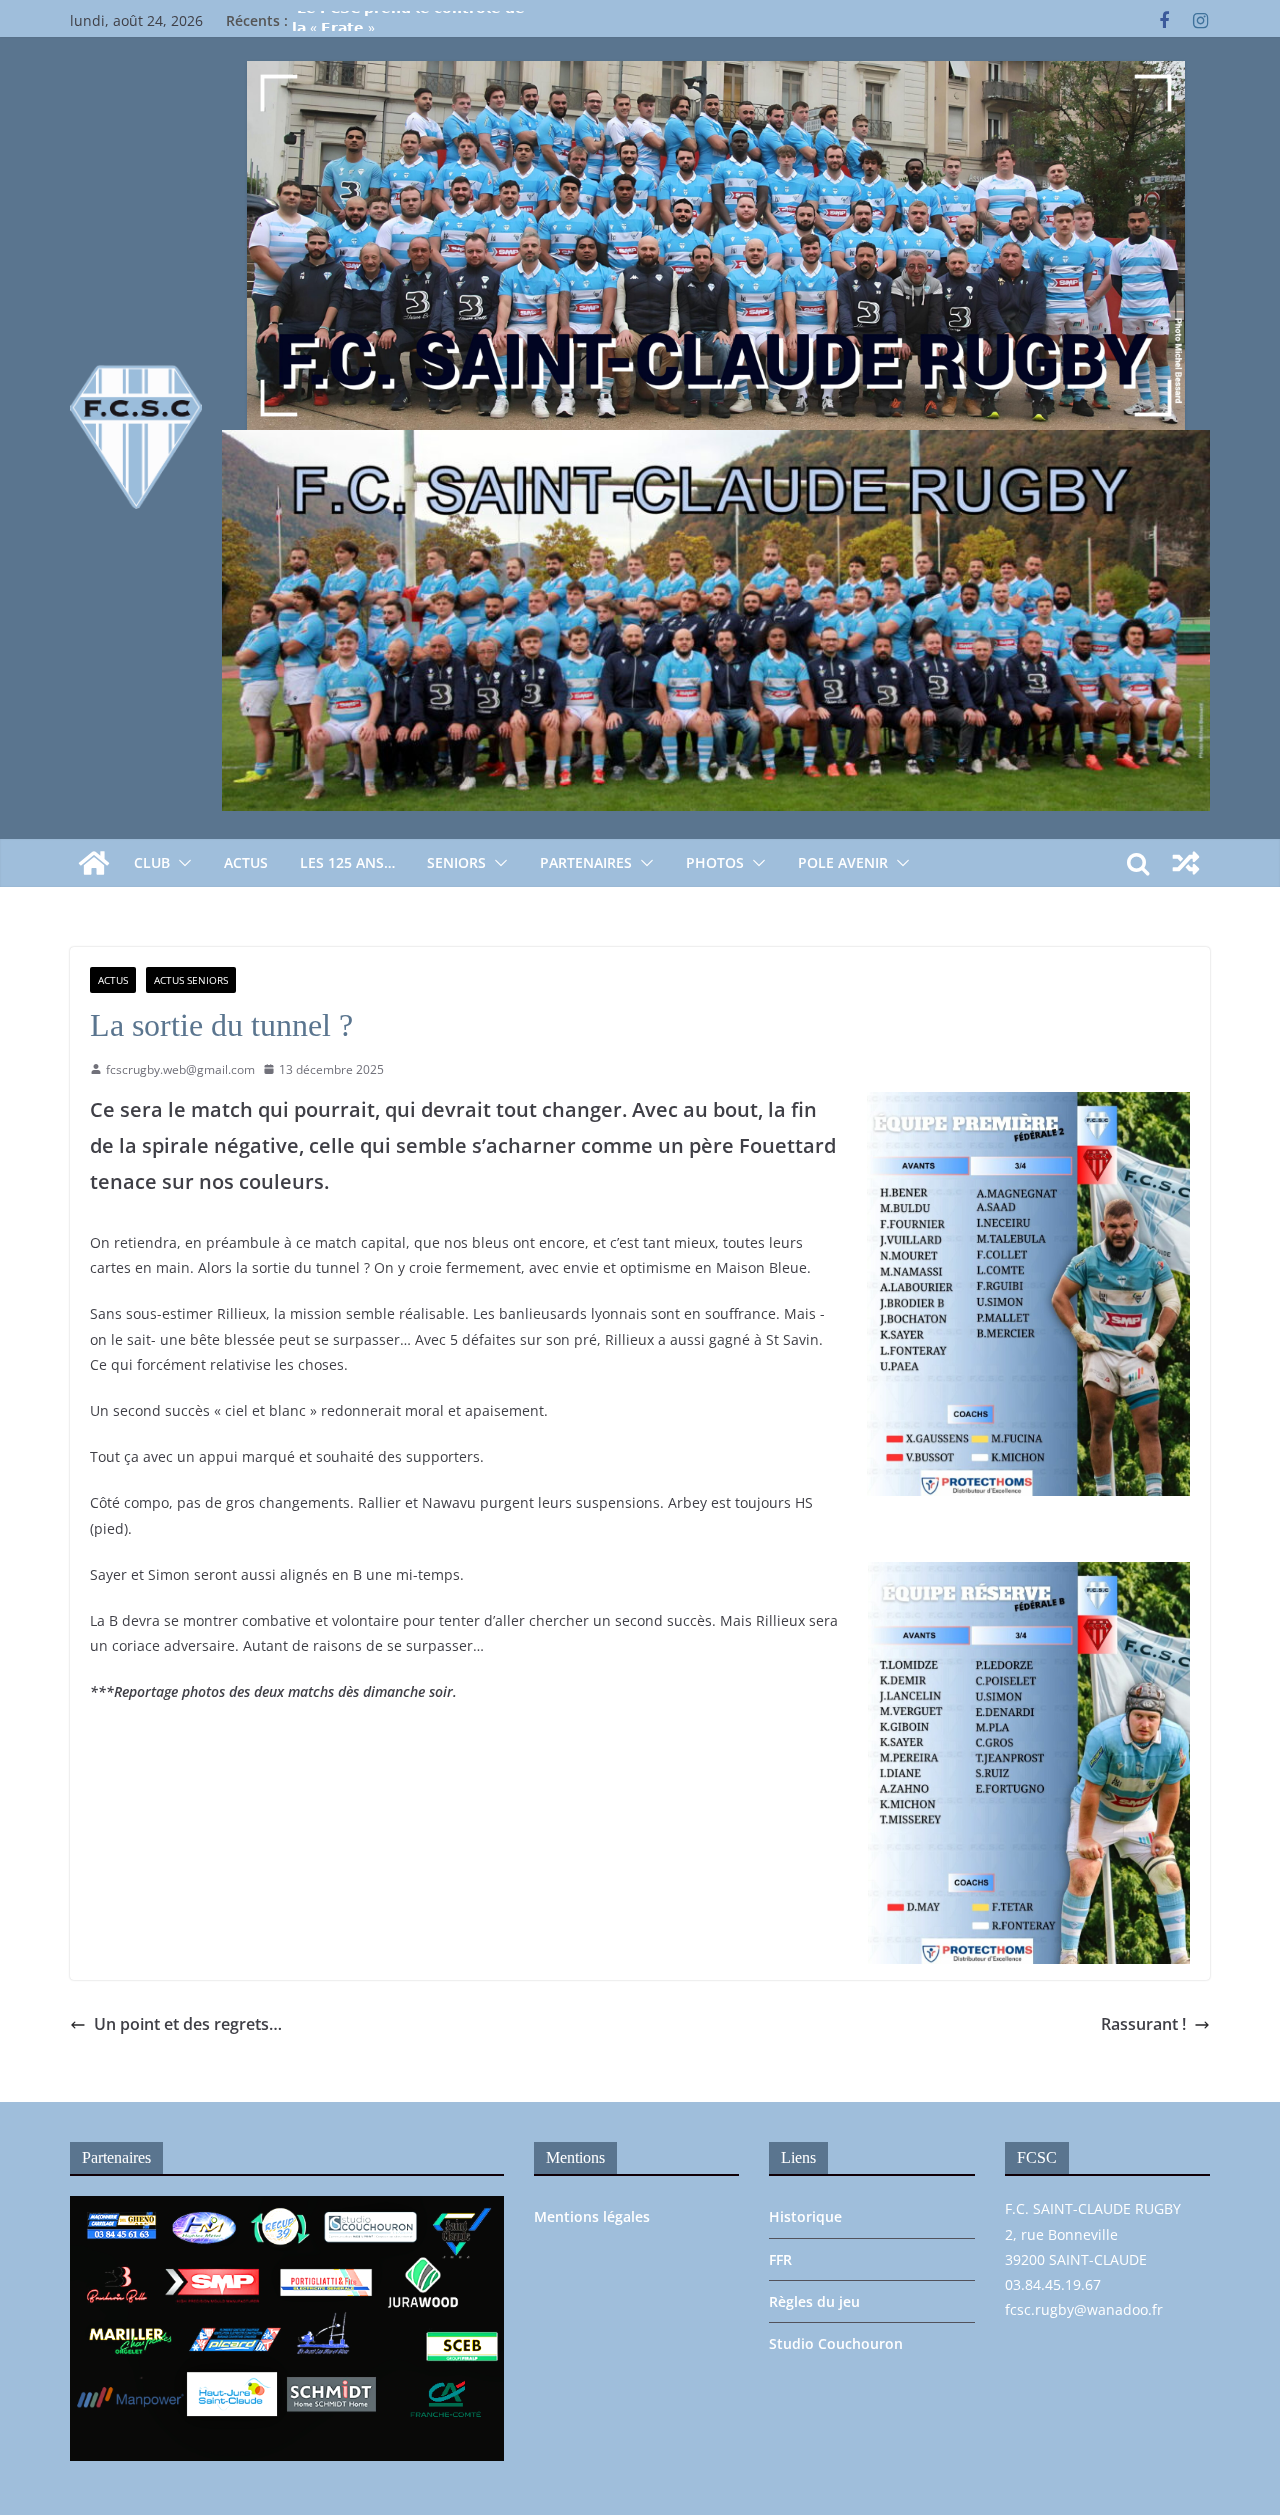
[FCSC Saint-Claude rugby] (94, 863)
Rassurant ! (1143, 2024)
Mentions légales (592, 2216)
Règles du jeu (814, 2301)
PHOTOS (715, 862)
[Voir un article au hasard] (1186, 863)
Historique (805, 2216)
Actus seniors (191, 980)
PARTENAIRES (586, 862)
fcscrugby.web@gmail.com (180, 1069)
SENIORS (456, 862)
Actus (246, 862)
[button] (181, 863)
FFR (780, 2259)
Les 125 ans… (347, 862)
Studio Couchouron (836, 2343)
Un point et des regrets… (188, 2024)
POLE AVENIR (843, 862)
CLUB (152, 862)
